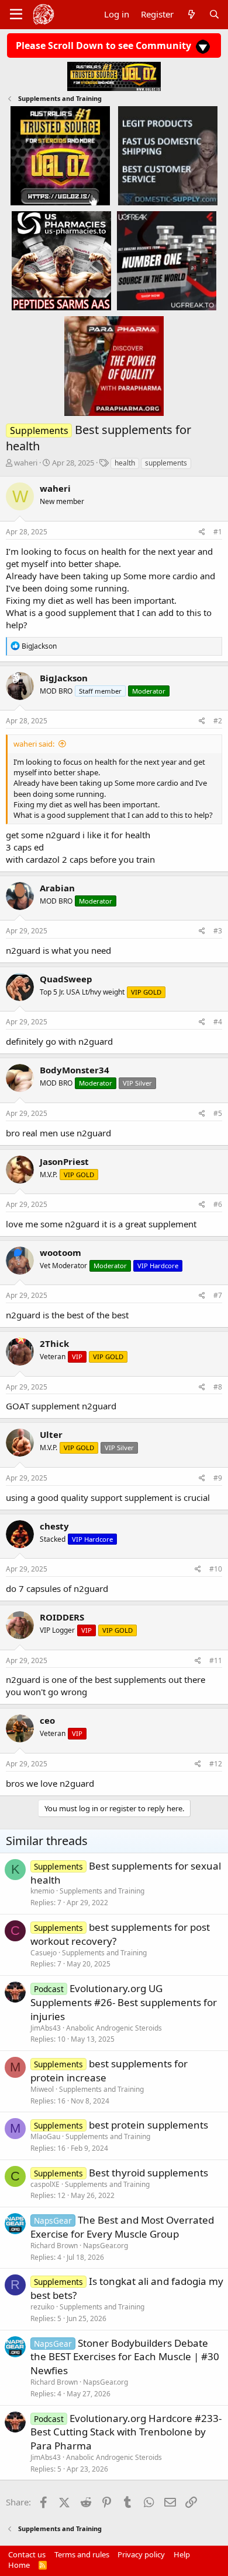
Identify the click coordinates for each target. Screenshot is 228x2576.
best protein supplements (148, 2125)
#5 (218, 1113)
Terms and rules (82, 2554)
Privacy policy (141, 2554)
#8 (218, 1387)
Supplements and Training (102, 1891)
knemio (42, 1891)
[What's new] (191, 14)
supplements (166, 463)
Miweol (42, 2089)
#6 (218, 1204)
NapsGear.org (106, 2246)
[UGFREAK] (167, 260)
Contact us (27, 2554)
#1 (218, 532)
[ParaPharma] (114, 366)
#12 (216, 1764)
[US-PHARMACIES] (61, 260)
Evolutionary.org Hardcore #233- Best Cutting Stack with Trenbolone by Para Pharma (126, 2432)
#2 (218, 721)
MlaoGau (45, 2136)
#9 (218, 1478)
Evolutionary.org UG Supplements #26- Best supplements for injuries (124, 2002)
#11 (216, 1660)
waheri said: (34, 744)
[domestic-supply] (168, 155)
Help (182, 2554)
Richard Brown (54, 2246)
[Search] (214, 14)
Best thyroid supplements (148, 2173)
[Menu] (16, 15)
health (125, 463)
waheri (26, 463)
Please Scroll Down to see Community (105, 45)
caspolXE (45, 2184)
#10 (216, 1569)
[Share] (202, 532)
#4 (218, 1022)
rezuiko (42, 2307)
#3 (218, 931)
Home (19, 2565)
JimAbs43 (46, 2028)
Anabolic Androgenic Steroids (114, 2028)
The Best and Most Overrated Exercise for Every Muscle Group (122, 2227)
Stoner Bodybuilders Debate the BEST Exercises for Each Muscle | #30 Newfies (125, 2357)
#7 (218, 1295)
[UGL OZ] (60, 155)
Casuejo (44, 1953)
